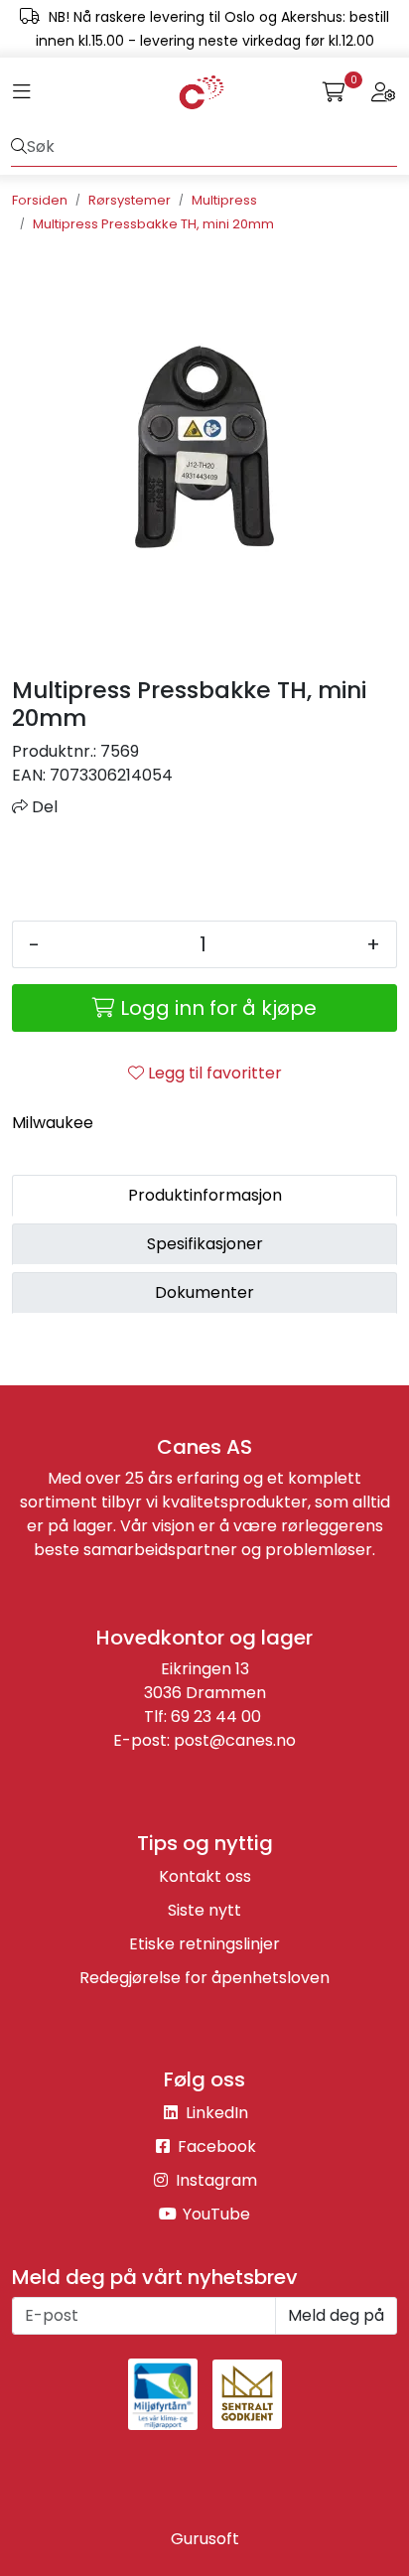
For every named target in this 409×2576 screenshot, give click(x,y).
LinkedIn (215, 2113)
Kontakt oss (205, 1876)
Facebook (215, 2147)
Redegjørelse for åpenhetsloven (204, 1978)
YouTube (214, 2214)
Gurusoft (205, 2539)
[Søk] (19, 147)
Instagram (214, 2180)
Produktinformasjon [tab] (205, 1195)
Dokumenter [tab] (204, 1292)
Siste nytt (204, 1910)
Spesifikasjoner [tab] (205, 1244)
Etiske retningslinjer (204, 1944)
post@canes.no (235, 1740)
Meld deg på (336, 2315)
